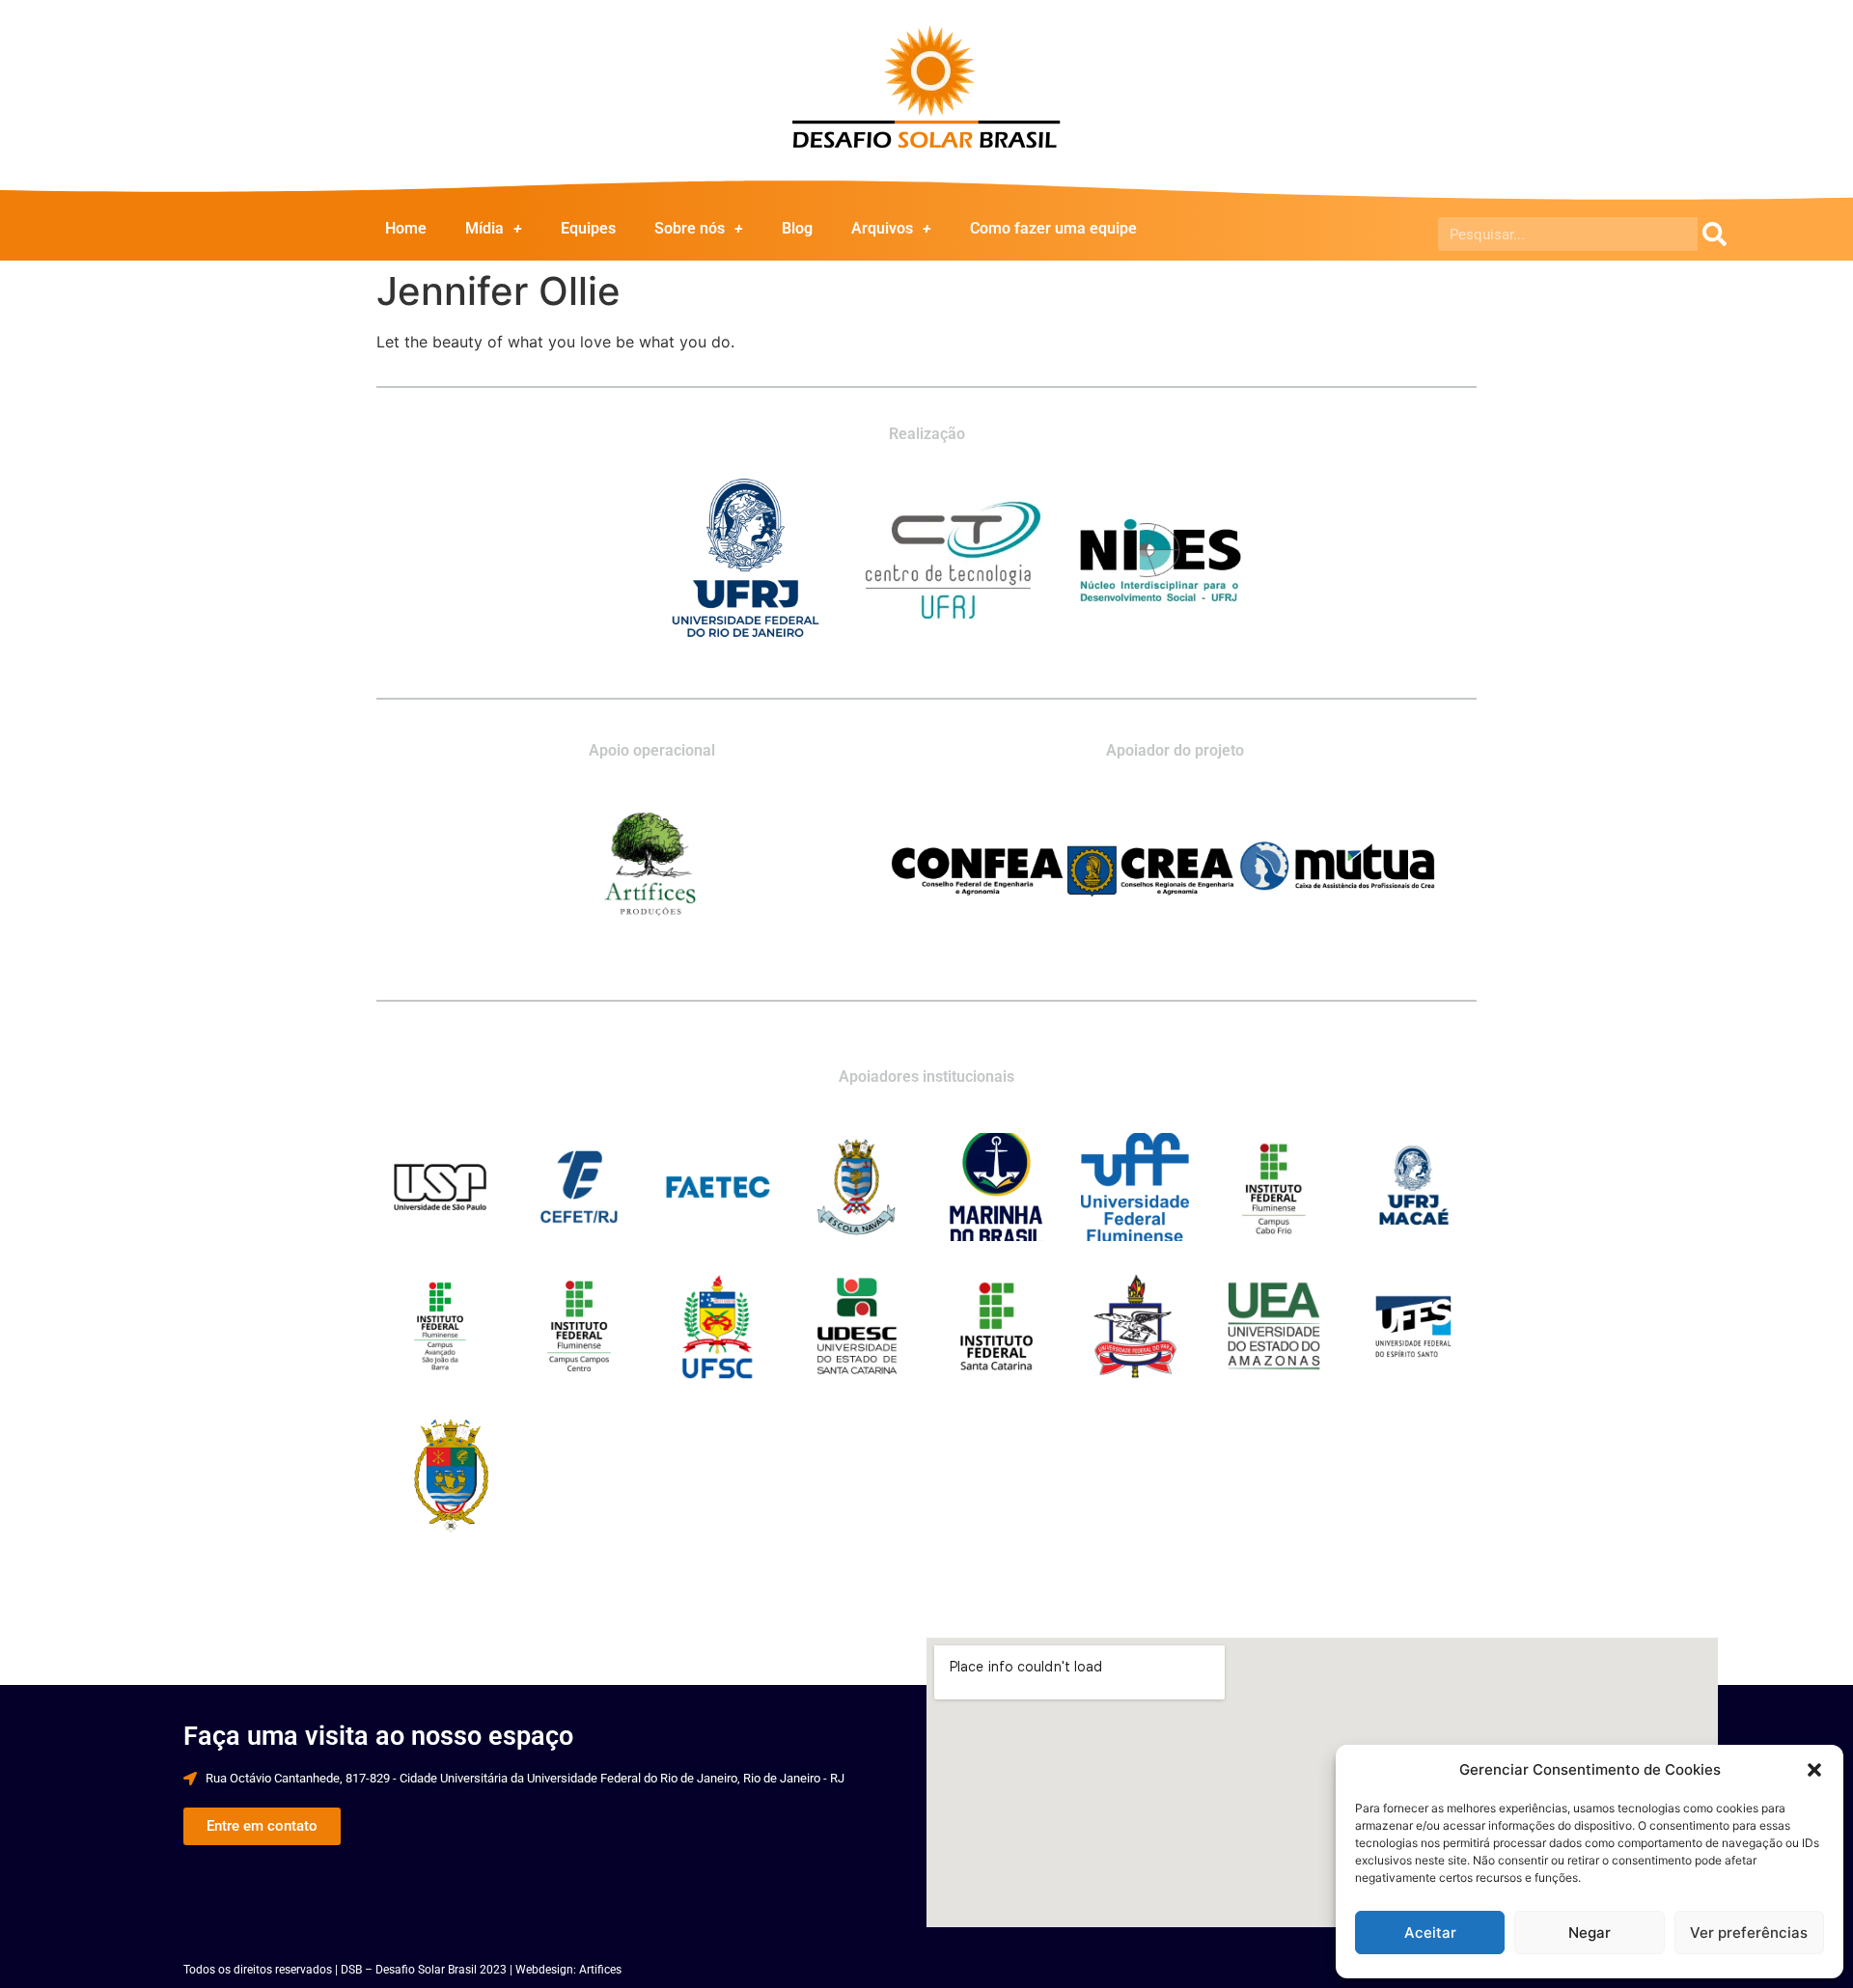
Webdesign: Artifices (568, 1970)
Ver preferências (1749, 1933)
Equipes (588, 228)
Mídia (484, 228)
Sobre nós (690, 228)
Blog (797, 228)
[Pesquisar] (1715, 234)
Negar (1590, 1933)
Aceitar (1430, 1933)
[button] (1814, 1770)
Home (406, 228)
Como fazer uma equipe (1053, 228)
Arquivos (882, 228)
